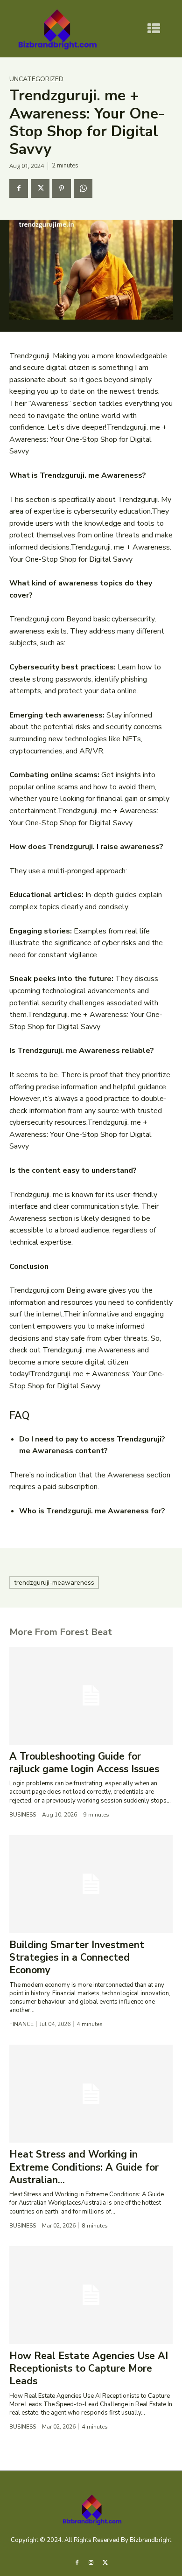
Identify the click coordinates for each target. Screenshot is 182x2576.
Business (23, 1815)
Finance (21, 2024)
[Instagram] (91, 2562)
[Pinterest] (62, 188)
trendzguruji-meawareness (54, 1583)
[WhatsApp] (83, 188)
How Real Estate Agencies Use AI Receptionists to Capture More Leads (89, 2369)
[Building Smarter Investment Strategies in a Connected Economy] (91, 1884)
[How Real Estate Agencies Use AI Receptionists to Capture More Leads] (91, 2295)
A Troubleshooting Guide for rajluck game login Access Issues (84, 1763)
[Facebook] (19, 188)
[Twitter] (40, 188)
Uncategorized (36, 79)
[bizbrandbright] (56, 29)
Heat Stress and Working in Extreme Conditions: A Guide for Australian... (84, 2167)
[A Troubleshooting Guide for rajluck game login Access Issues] (91, 1696)
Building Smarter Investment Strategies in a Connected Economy (77, 1958)
